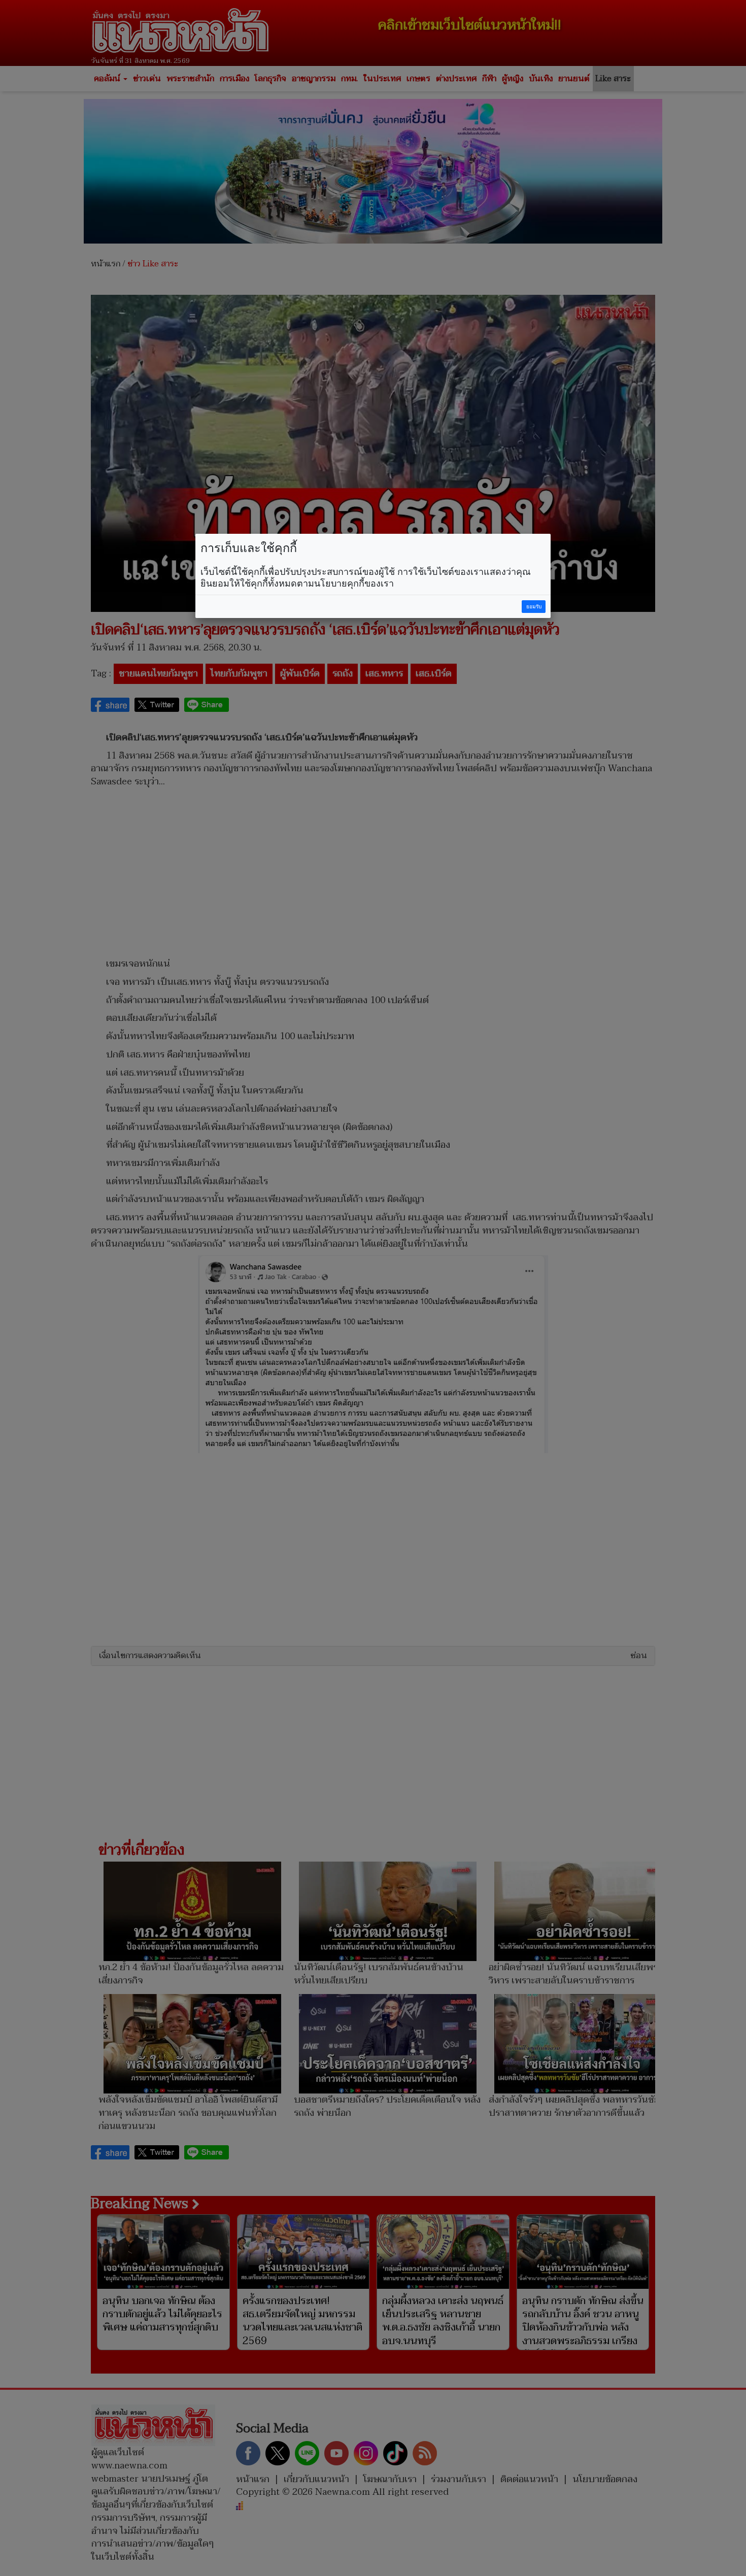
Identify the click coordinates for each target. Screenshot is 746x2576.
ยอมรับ (534, 607)
